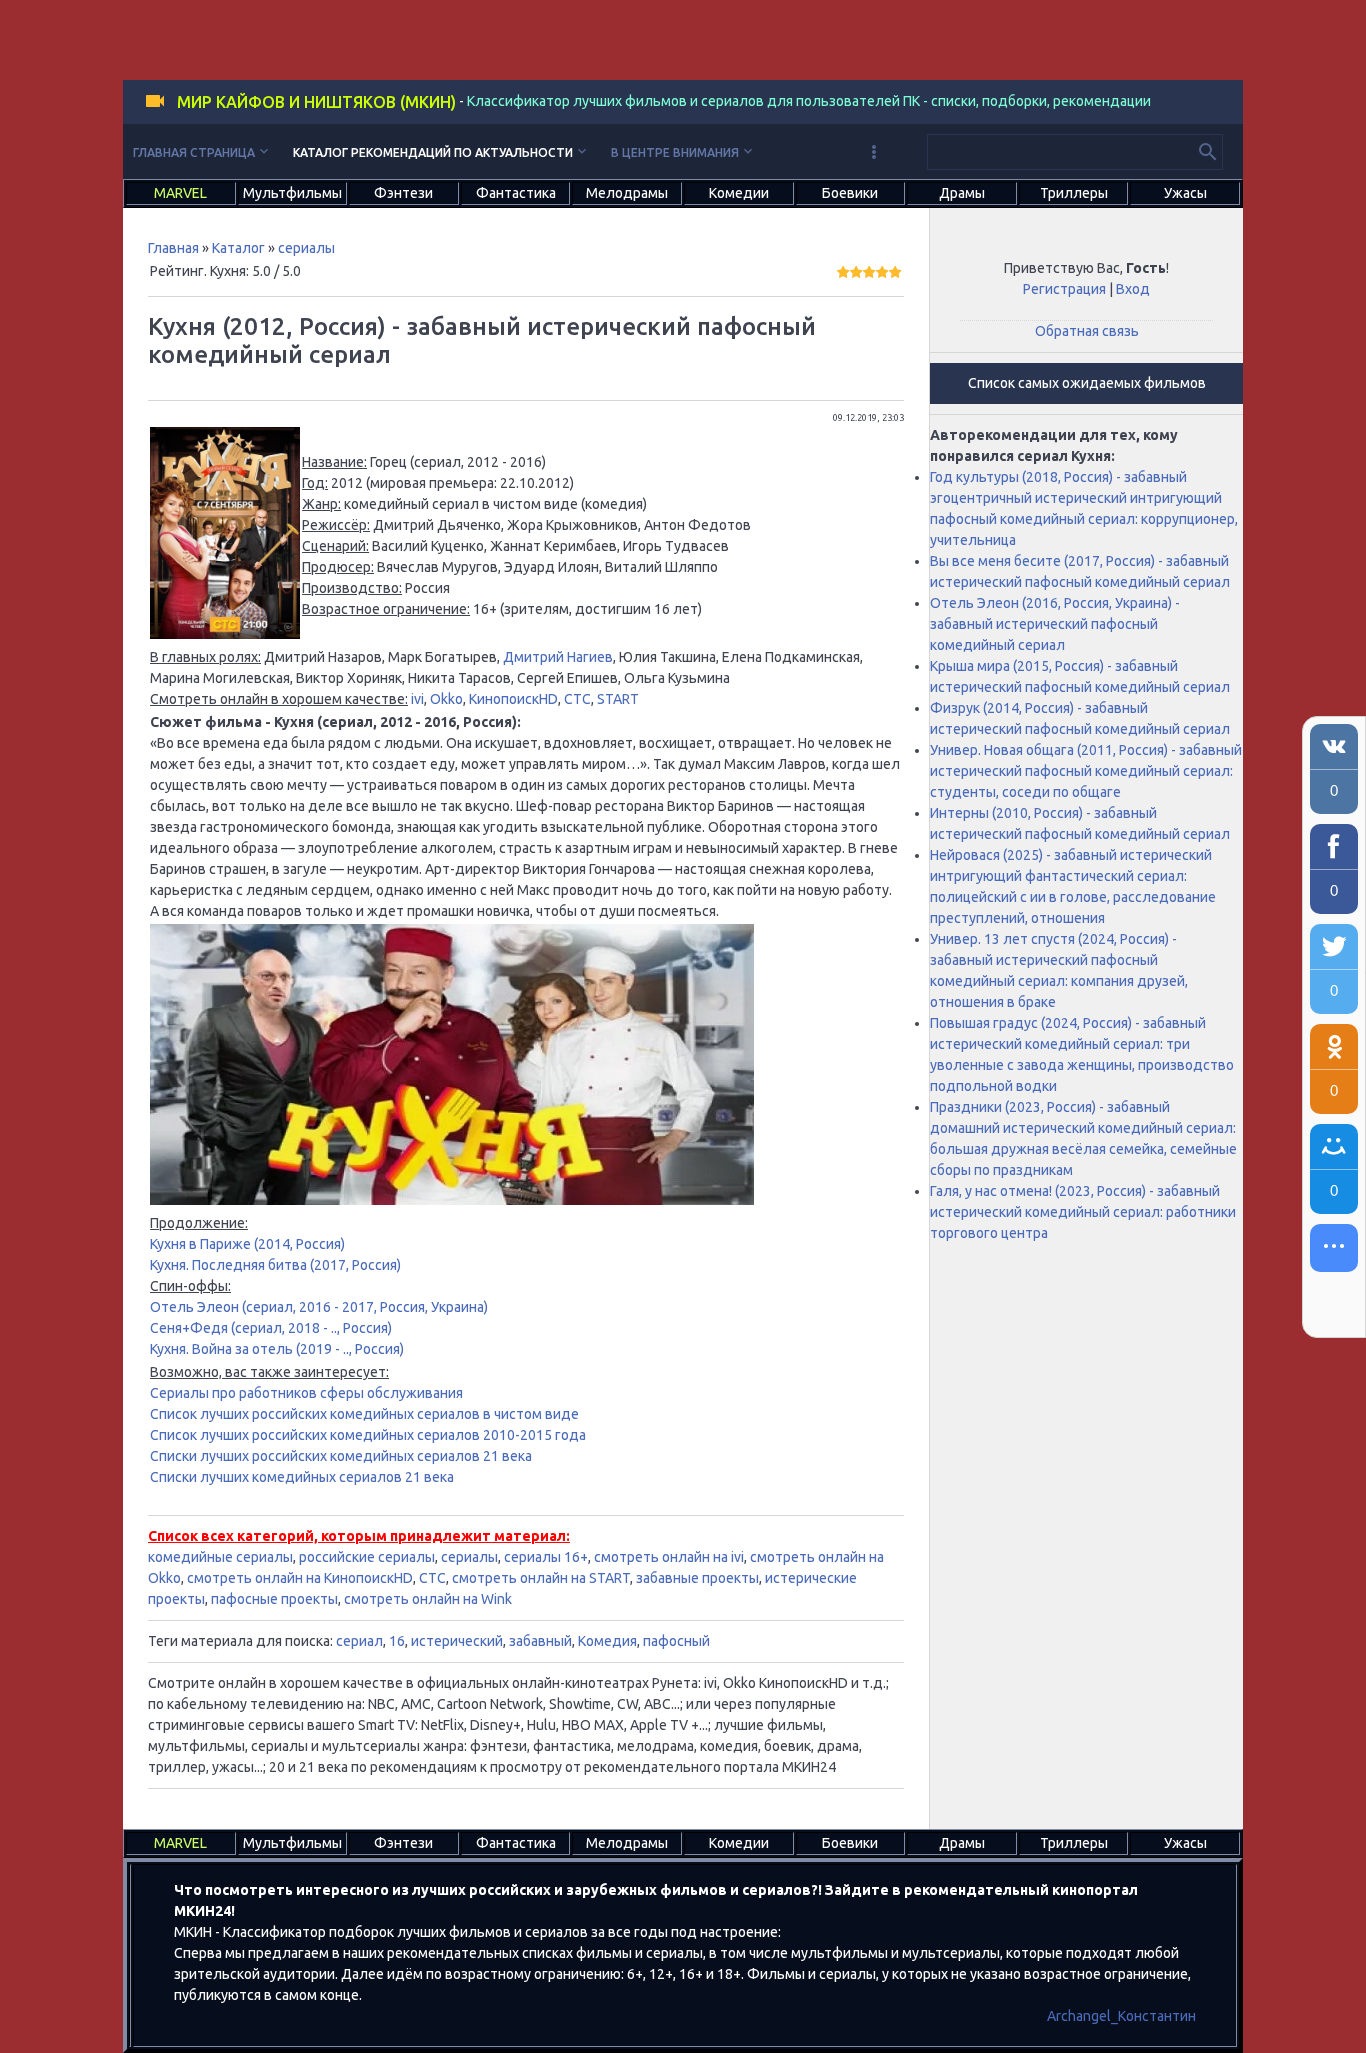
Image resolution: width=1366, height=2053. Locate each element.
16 (397, 1641)
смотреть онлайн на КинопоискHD (300, 1578)
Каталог (238, 248)
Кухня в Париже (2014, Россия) (247, 1244)
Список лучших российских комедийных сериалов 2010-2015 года (368, 1435)
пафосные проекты (274, 1599)
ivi (417, 699)
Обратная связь (1087, 331)
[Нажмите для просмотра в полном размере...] (225, 634)
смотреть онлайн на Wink (428, 1599)
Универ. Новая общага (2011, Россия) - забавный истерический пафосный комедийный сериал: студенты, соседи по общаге (1086, 771)
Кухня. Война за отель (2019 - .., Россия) (277, 1349)
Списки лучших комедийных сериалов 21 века (302, 1477)
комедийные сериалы (220, 1557)
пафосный (676, 1641)
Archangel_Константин (1121, 2016)
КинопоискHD (513, 699)
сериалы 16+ (546, 1557)
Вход (1133, 289)
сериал (359, 1641)
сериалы (306, 248)
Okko (446, 699)
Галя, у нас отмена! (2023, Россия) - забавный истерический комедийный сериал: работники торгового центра (1083, 1212)
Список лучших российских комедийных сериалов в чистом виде (364, 1414)
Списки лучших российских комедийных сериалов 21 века (341, 1456)
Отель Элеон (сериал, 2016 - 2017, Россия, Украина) (319, 1307)
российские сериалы (367, 1557)
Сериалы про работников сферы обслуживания (306, 1393)
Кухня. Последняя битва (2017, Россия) (275, 1265)
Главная (173, 248)
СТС (577, 699)
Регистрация (1064, 289)
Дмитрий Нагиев (558, 657)
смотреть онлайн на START (541, 1578)
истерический (457, 1641)
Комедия (607, 1641)
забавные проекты (697, 1578)
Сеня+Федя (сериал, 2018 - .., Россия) (271, 1328)
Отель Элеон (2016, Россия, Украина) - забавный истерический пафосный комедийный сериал (1055, 624)
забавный (540, 1641)
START (618, 699)
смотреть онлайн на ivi (669, 1557)
